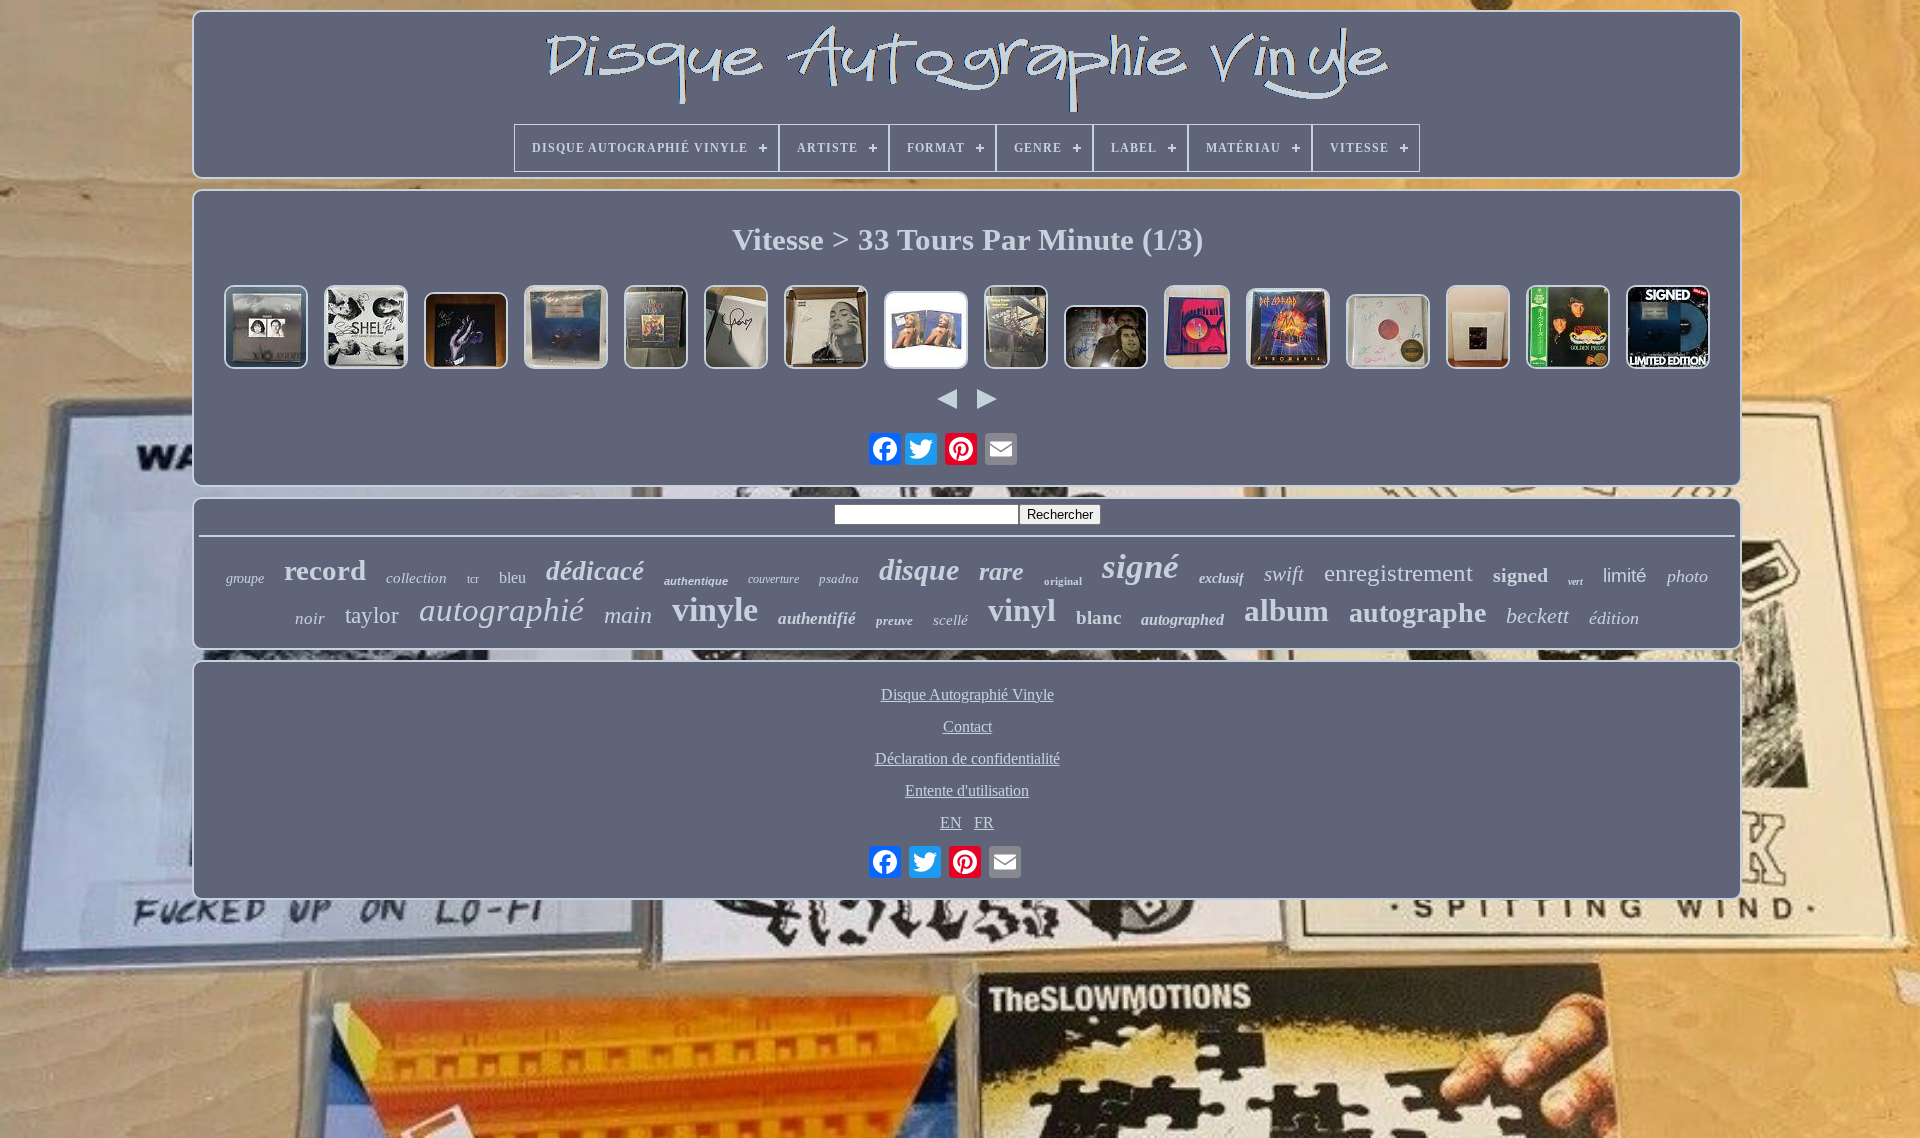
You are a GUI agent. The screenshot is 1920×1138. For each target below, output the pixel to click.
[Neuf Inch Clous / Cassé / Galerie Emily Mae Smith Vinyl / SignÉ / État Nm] (1197, 329)
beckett (1537, 615)
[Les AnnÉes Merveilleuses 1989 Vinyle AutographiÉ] (656, 329)
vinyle (715, 609)
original (1063, 581)
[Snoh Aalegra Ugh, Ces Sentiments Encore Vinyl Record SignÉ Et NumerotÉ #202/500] (826, 329)
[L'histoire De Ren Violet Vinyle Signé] (466, 332)
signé (1140, 566)
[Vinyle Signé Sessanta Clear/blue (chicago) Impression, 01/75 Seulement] (1388, 333)
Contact (967, 726)
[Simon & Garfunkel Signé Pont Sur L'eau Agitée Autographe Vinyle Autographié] (1106, 339)
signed (1520, 575)
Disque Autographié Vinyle (967, 694)
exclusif (1221, 578)
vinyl (1022, 610)
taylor (372, 615)
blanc (1098, 617)
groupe (245, 578)
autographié (501, 610)
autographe (1417, 612)
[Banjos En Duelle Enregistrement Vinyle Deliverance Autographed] (1016, 329)
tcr (473, 579)
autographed (1182, 619)
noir (310, 618)
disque (919, 569)
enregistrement (1398, 572)
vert (1575, 581)
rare (1001, 571)
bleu (512, 577)
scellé (950, 620)
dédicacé (595, 571)
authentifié (817, 618)
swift (1284, 574)
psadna (839, 578)
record (325, 570)
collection (416, 578)
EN (951, 822)
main (628, 615)
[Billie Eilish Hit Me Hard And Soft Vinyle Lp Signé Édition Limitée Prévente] (1668, 329)
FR (984, 822)
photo (1687, 576)
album (1286, 610)
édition (1614, 618)
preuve (894, 620)
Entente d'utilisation (967, 790)
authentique (696, 581)
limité (1625, 575)
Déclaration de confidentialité (967, 758)
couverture (773, 579)
